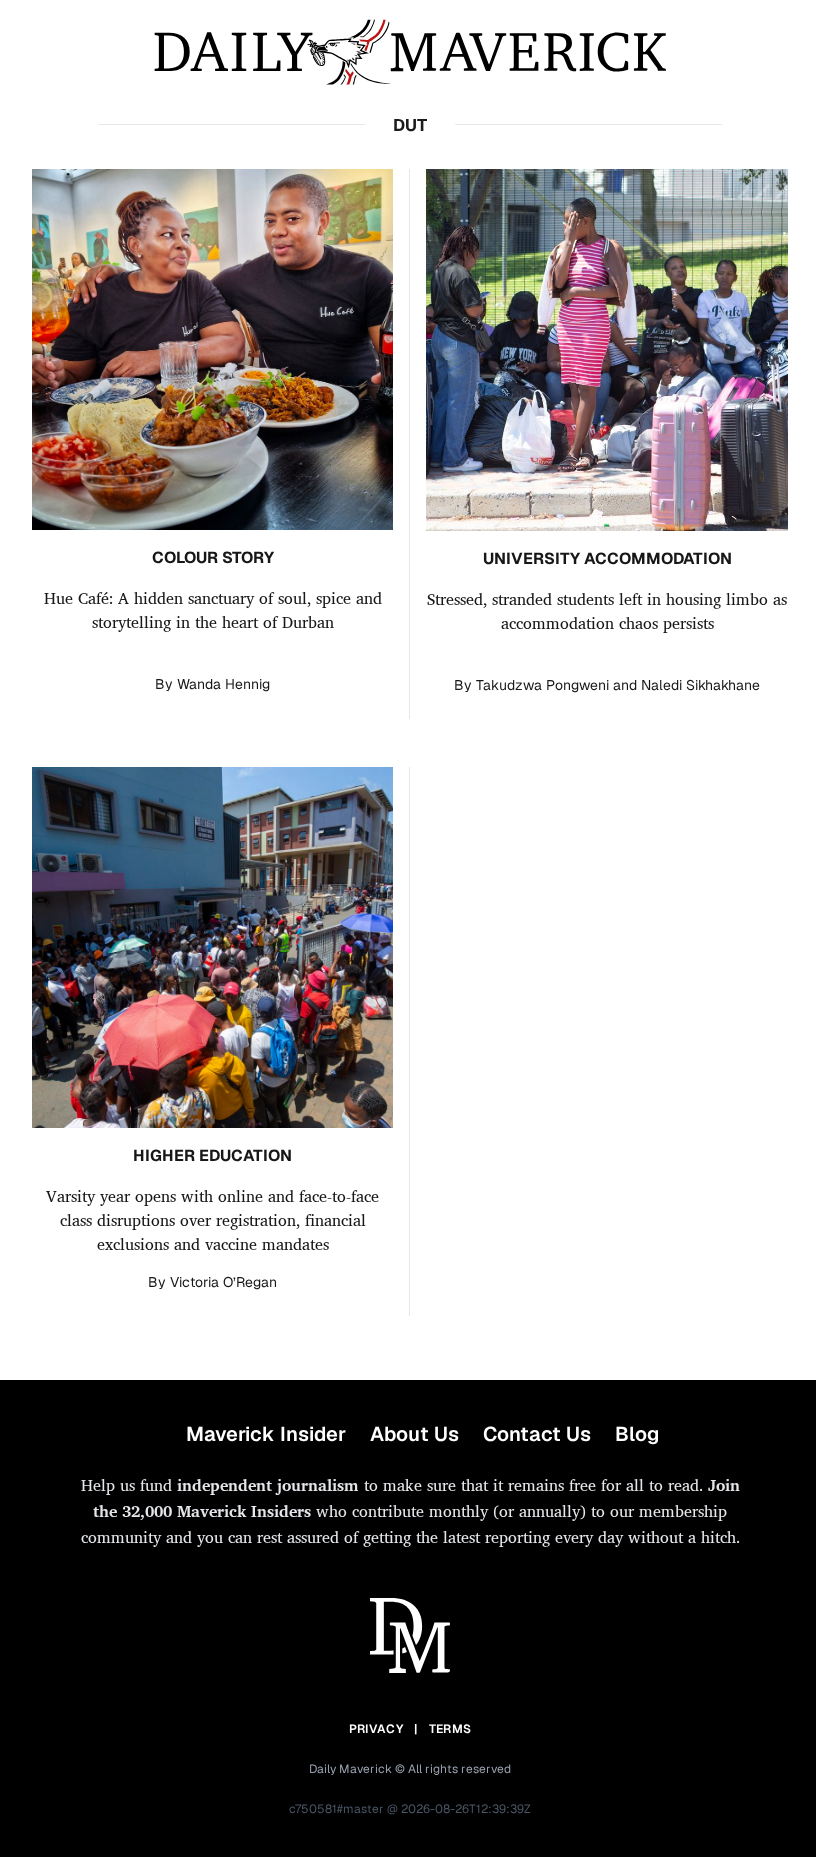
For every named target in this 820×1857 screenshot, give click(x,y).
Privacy (376, 1729)
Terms (450, 1729)
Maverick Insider (266, 1434)
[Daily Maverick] (410, 52)
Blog (637, 1434)
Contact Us (537, 1434)
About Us (414, 1434)
